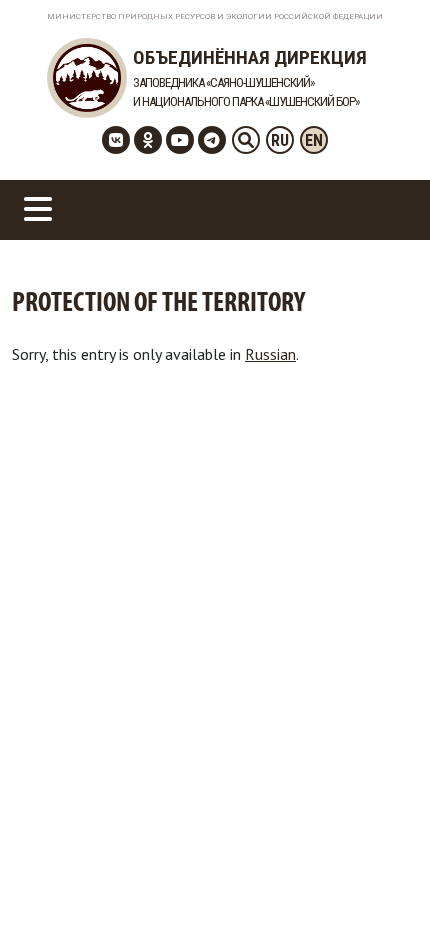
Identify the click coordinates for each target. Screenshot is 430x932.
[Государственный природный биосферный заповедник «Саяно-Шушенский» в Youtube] (180, 140)
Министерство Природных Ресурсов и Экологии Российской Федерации (215, 16)
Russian (270, 354)
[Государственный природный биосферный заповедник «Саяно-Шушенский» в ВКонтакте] (116, 140)
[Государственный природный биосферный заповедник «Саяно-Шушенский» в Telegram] (212, 140)
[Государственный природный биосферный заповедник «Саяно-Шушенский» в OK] (148, 140)
